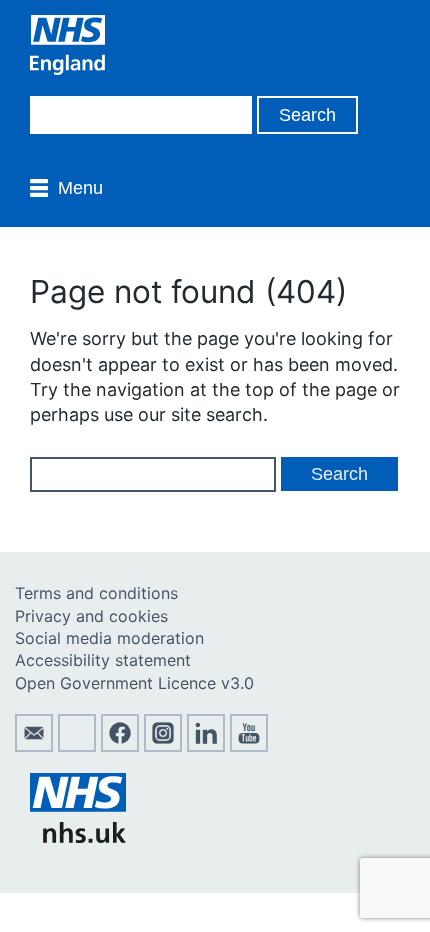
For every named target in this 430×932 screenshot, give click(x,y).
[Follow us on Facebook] (120, 746)
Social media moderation (109, 638)
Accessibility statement (103, 660)
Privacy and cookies (91, 616)
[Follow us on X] (77, 746)
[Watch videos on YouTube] (249, 746)
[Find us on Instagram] (163, 746)
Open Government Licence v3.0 (134, 683)
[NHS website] (78, 837)
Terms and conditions (96, 593)
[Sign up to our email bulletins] (34, 746)
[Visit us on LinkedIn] (206, 746)
